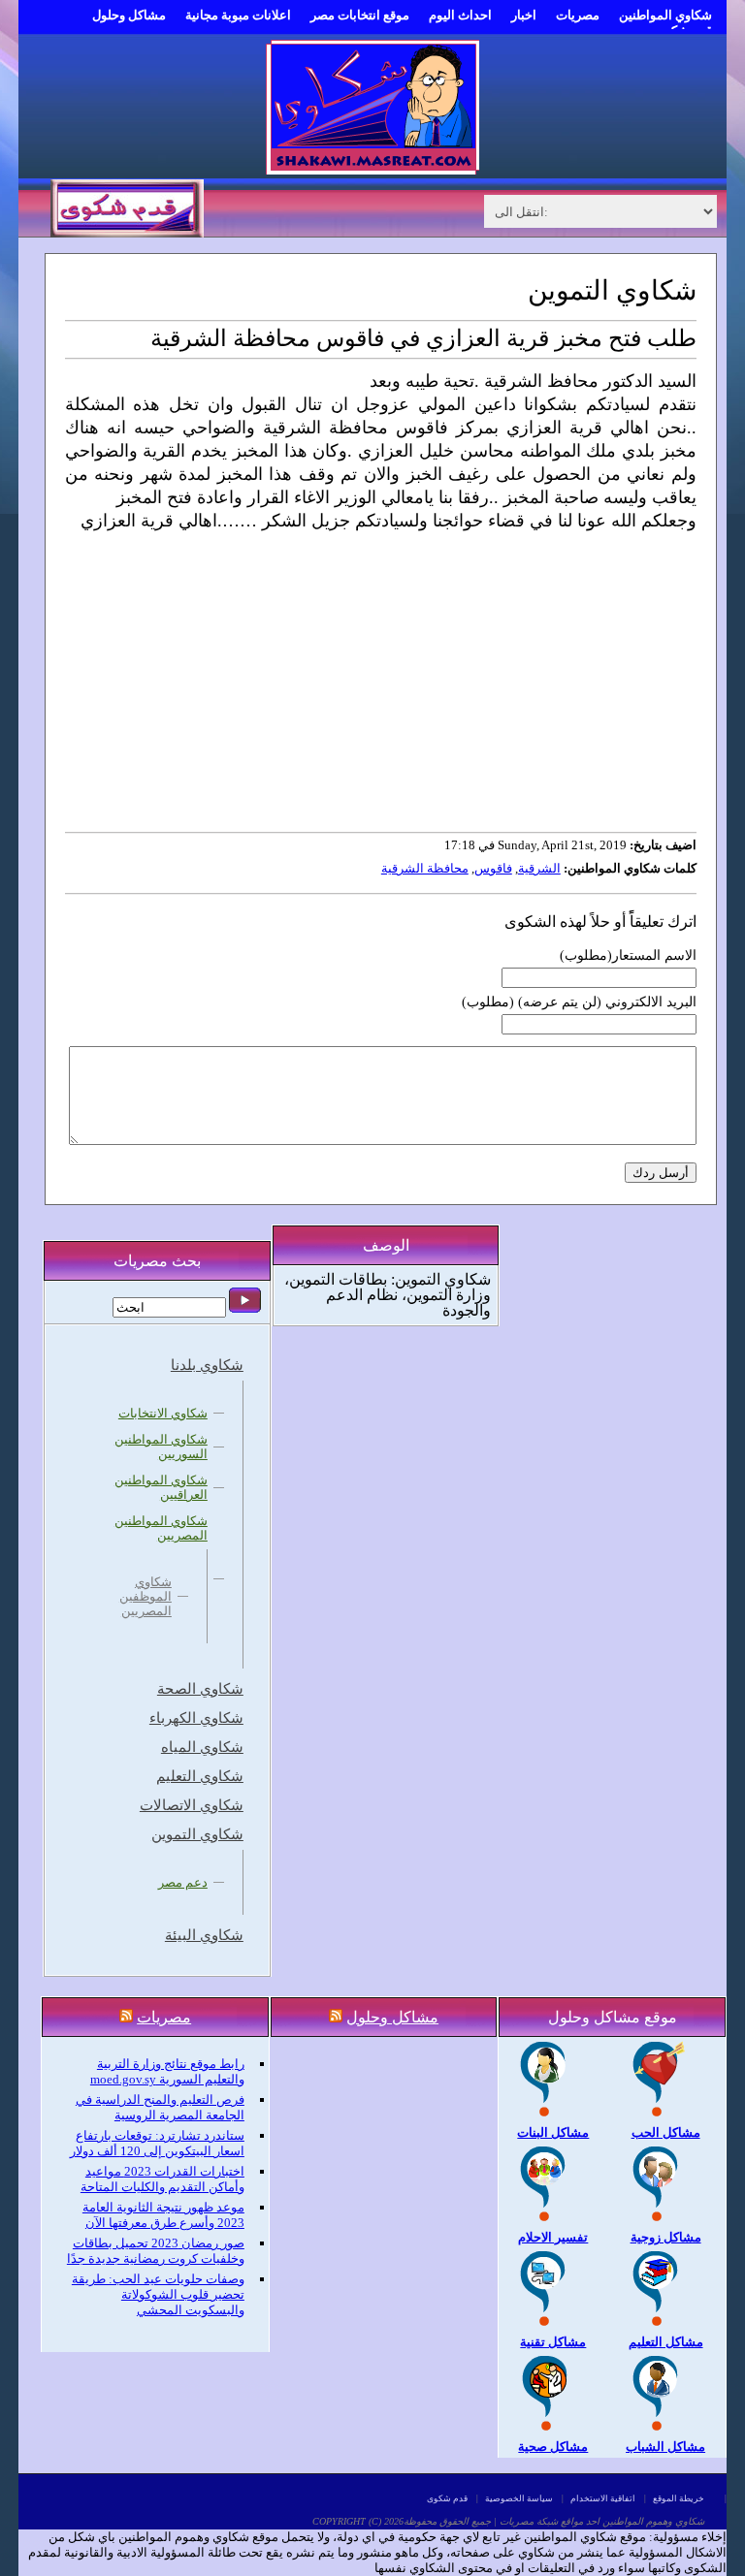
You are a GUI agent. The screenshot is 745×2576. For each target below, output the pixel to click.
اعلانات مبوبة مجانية (238, 15)
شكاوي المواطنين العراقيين (161, 1487)
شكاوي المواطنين (665, 15)
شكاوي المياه (202, 1747)
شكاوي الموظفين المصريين (146, 1596)
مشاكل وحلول (129, 15)
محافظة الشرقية (425, 868)
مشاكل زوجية (666, 2237)
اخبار (524, 15)
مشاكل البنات (553, 2132)
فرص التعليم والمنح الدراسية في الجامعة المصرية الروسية (160, 2107)
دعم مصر (183, 1882)
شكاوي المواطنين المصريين (161, 1528)
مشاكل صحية (553, 2447)
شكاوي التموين (197, 1834)
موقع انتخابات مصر (360, 15)
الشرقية (539, 868)
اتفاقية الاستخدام (603, 2498)
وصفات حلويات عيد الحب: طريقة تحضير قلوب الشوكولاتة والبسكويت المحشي (158, 2294)
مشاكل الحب (666, 2132)
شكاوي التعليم (200, 1776)
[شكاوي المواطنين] (372, 170)
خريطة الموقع (679, 2498)
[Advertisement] (379, 676)
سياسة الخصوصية (519, 2498)
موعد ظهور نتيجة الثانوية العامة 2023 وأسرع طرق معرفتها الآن (163, 2215)
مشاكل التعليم (666, 2342)
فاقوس (493, 868)
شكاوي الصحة (200, 1689)
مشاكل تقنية (553, 2342)
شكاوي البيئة (204, 1935)
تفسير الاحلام (553, 2237)
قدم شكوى (447, 2498)
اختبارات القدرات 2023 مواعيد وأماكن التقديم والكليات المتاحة (162, 2179)
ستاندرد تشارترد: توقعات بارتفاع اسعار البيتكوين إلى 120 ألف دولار (157, 2143)
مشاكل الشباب (665, 2447)
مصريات (578, 15)
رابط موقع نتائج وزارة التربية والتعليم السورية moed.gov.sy (167, 2071)
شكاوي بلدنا (207, 1365)
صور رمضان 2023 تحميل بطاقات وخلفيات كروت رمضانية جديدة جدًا (156, 2251)
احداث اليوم (460, 15)
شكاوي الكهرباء (196, 1718)
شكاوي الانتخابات (163, 1413)
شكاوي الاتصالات (192, 1805)
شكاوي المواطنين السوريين (161, 1447)
